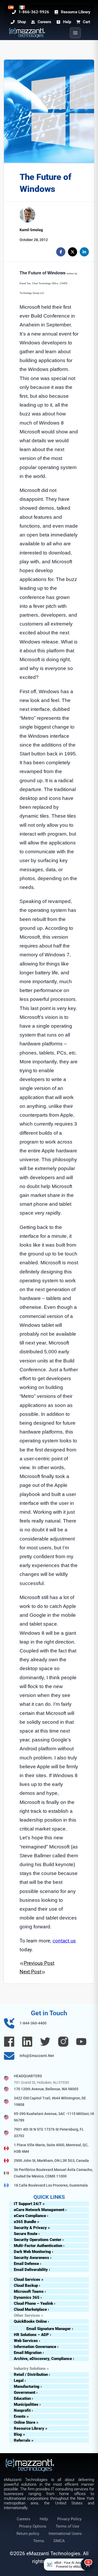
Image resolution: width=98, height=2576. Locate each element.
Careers (24, 2519)
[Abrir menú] (75, 33)
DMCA (59, 2541)
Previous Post (39, 1963)
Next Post (30, 1972)
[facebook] (61, 252)
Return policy (28, 2534)
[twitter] (73, 252)
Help (44, 2519)
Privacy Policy (69, 2519)
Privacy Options (33, 2526)
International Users (65, 2534)
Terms (39, 2541)
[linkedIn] (84, 252)
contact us (64, 1941)
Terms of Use (67, 2526)
